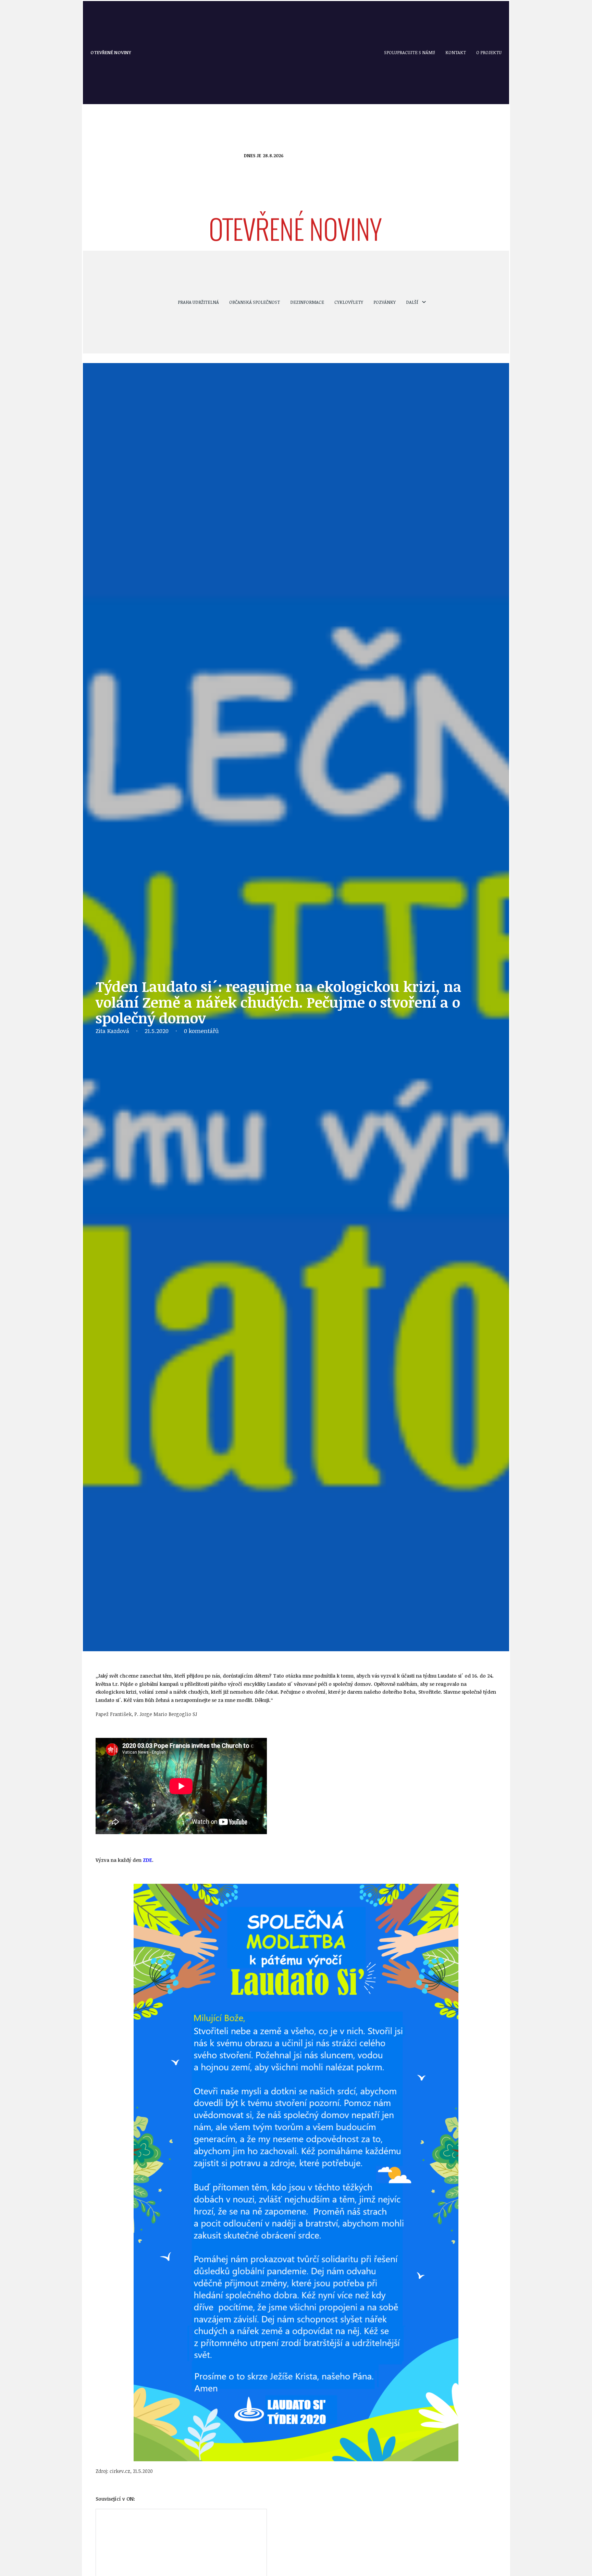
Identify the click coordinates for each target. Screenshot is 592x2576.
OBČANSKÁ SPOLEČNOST (255, 302)
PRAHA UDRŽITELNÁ (198, 302)
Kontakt (456, 52)
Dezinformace (307, 302)
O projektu (489, 52)
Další (412, 302)
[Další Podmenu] (424, 302)
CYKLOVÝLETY (349, 302)
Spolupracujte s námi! (410, 52)
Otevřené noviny (111, 52)
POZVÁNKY (385, 302)
